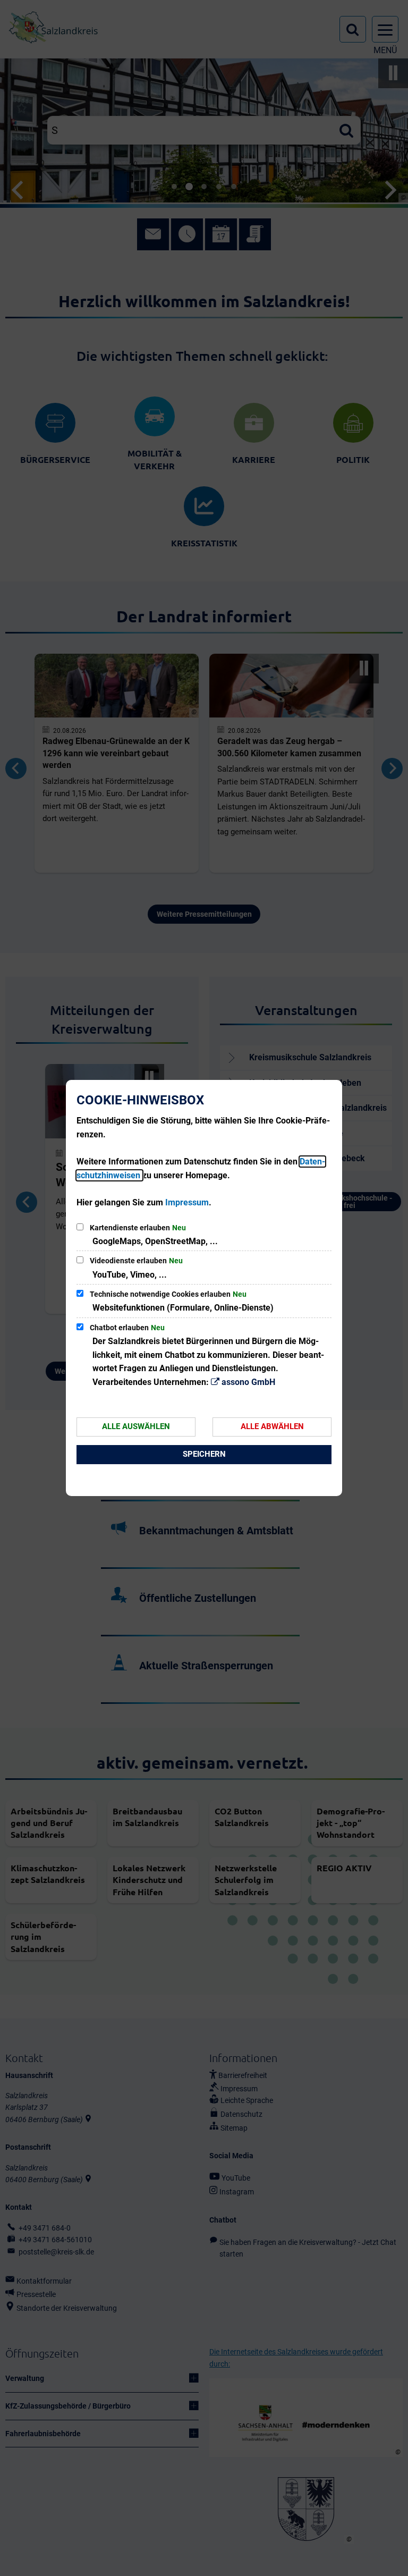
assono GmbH (248, 1382)
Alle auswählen (136, 1426)
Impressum (187, 1202)
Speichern (204, 1454)
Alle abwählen (272, 1426)
